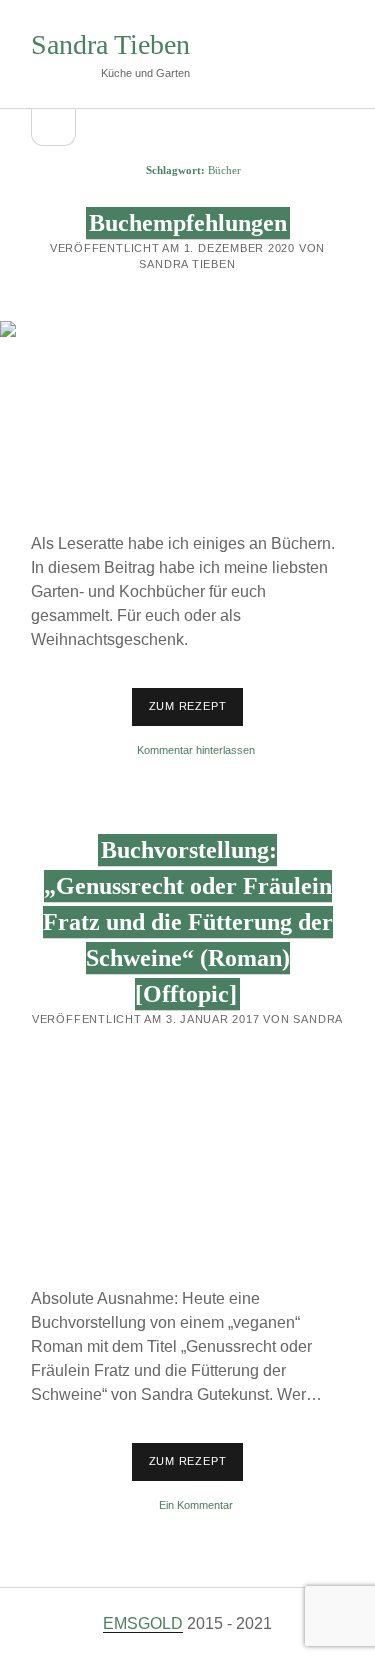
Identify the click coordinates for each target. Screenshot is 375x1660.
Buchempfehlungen (188, 223)
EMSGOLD (143, 1623)
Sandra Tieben (110, 44)
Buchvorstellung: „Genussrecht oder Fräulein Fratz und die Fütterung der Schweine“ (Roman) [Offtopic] (188, 922)
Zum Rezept (196, 705)
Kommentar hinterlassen (196, 750)
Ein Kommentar (196, 1505)
